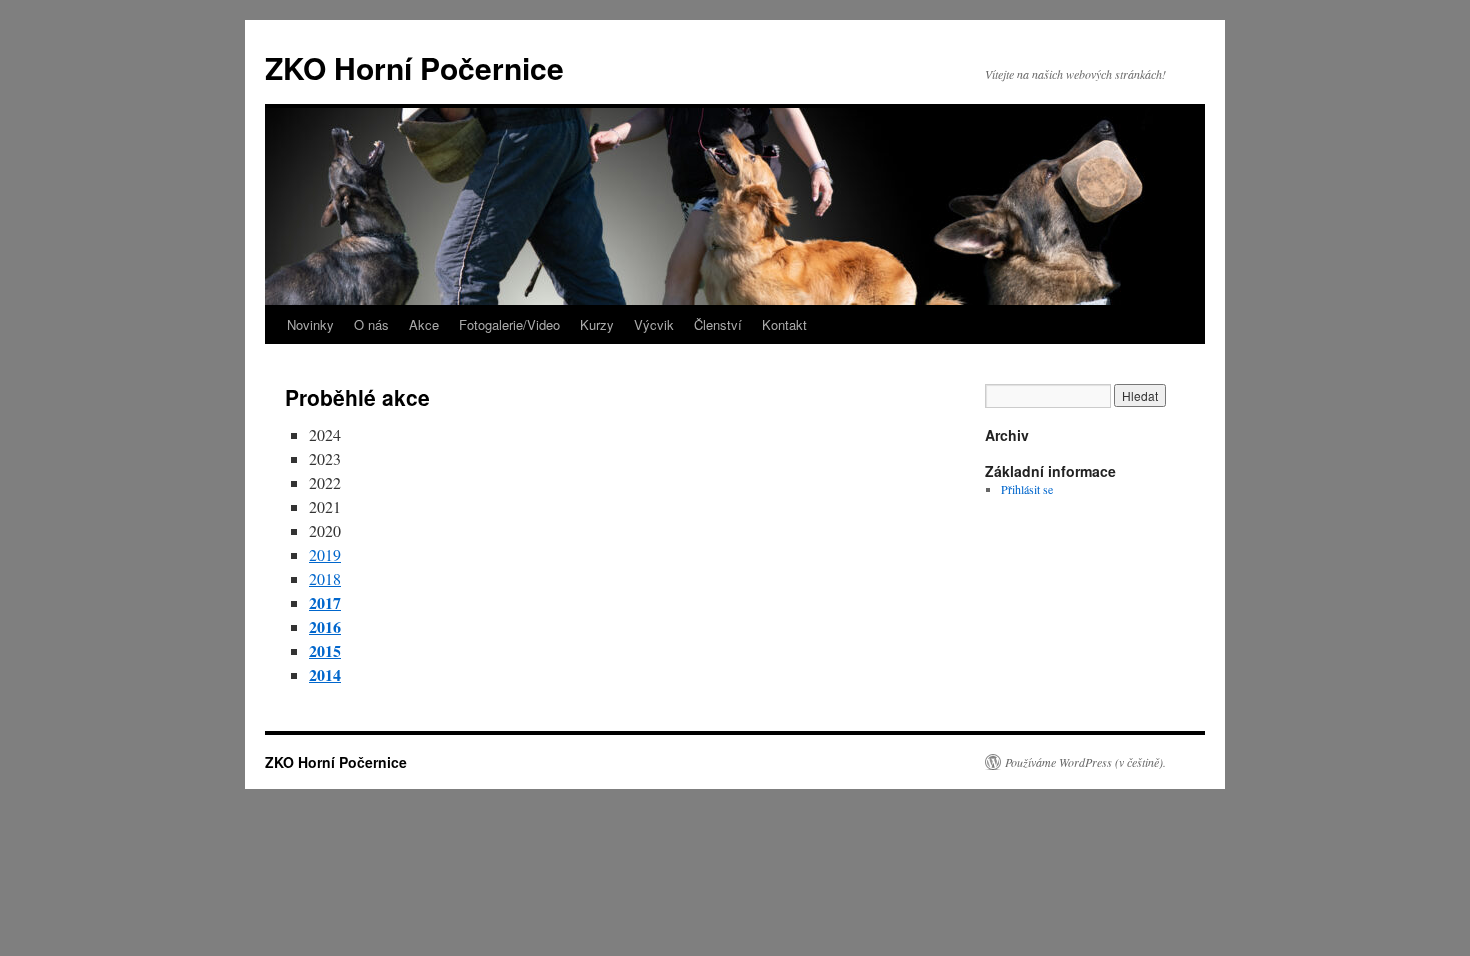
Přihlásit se (1027, 489)
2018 (325, 578)
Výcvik (654, 324)
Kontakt (784, 324)
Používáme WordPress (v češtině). (1085, 762)
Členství (718, 324)
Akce (424, 324)
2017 (325, 602)
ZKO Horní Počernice (414, 67)
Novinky (310, 324)
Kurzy (597, 324)
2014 (325, 674)
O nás (371, 324)
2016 (325, 626)
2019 (325, 554)
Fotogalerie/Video (509, 324)
